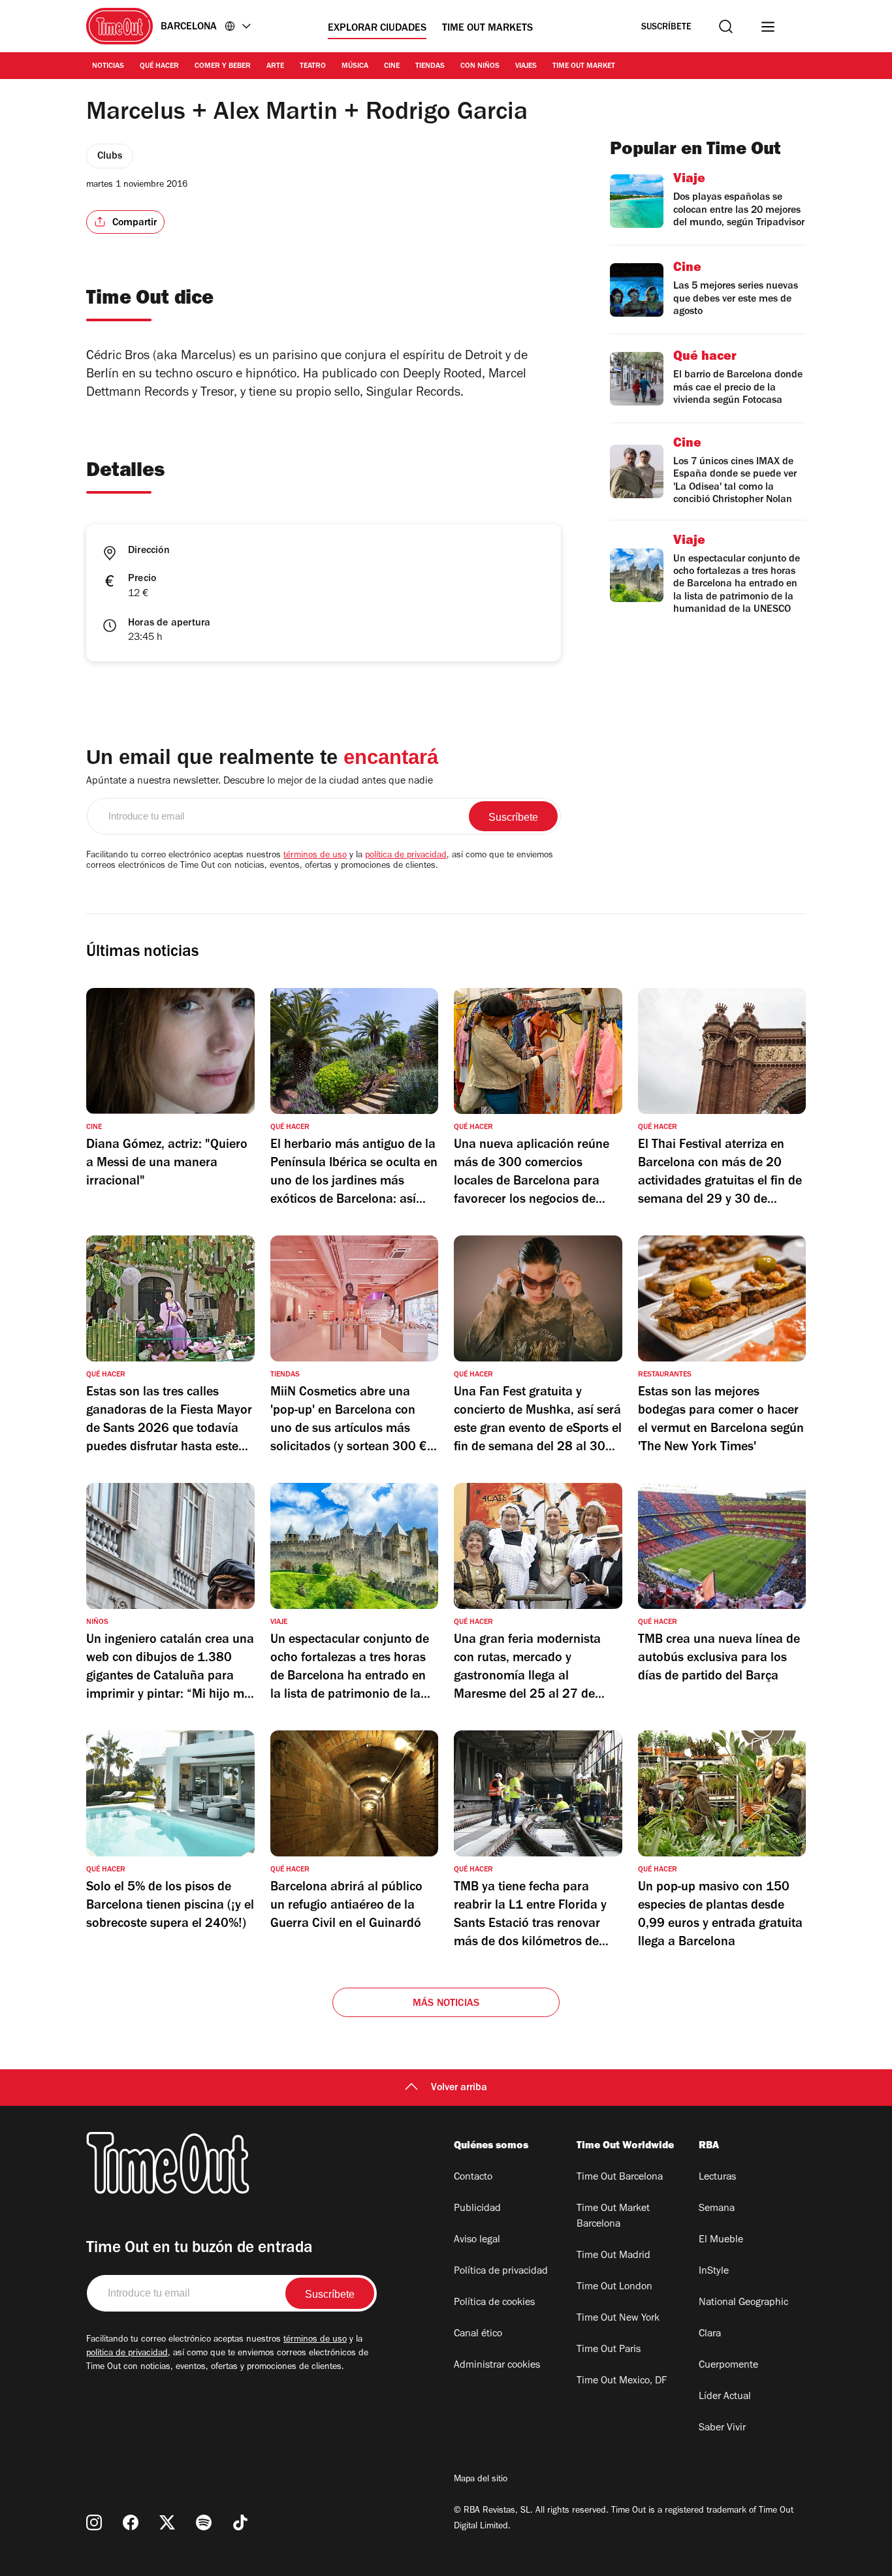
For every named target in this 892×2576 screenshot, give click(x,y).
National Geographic (743, 2303)
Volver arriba (459, 2088)
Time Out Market (584, 67)
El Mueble (721, 2240)
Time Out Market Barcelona (613, 2217)
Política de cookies (494, 2303)
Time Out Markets (487, 29)
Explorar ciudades (377, 29)
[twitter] (167, 2522)
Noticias (108, 67)
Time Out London (614, 2287)
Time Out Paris (609, 2350)
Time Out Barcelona (620, 2178)
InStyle (714, 2272)
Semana (717, 2209)
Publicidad (477, 2209)
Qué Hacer (159, 67)
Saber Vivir (722, 2428)
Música (355, 67)
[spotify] (204, 2522)
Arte (275, 67)
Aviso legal (477, 2240)
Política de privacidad (501, 2272)
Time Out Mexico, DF (622, 2381)
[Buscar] (726, 26)
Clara (710, 2334)
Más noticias (446, 2004)
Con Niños (480, 67)
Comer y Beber (223, 67)
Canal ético (478, 2334)
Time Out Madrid (613, 2256)
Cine (392, 67)
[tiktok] (240, 2522)
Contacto (473, 2178)
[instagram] (94, 2522)
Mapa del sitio (481, 2480)
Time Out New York (618, 2319)
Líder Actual (725, 2397)
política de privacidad (406, 856)
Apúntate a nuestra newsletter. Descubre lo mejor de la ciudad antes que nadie (260, 782)
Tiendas (430, 67)
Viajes (526, 67)
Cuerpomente (728, 2366)
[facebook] (131, 2522)
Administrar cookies (497, 2366)
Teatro (313, 67)
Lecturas (717, 2178)
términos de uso (315, 856)
